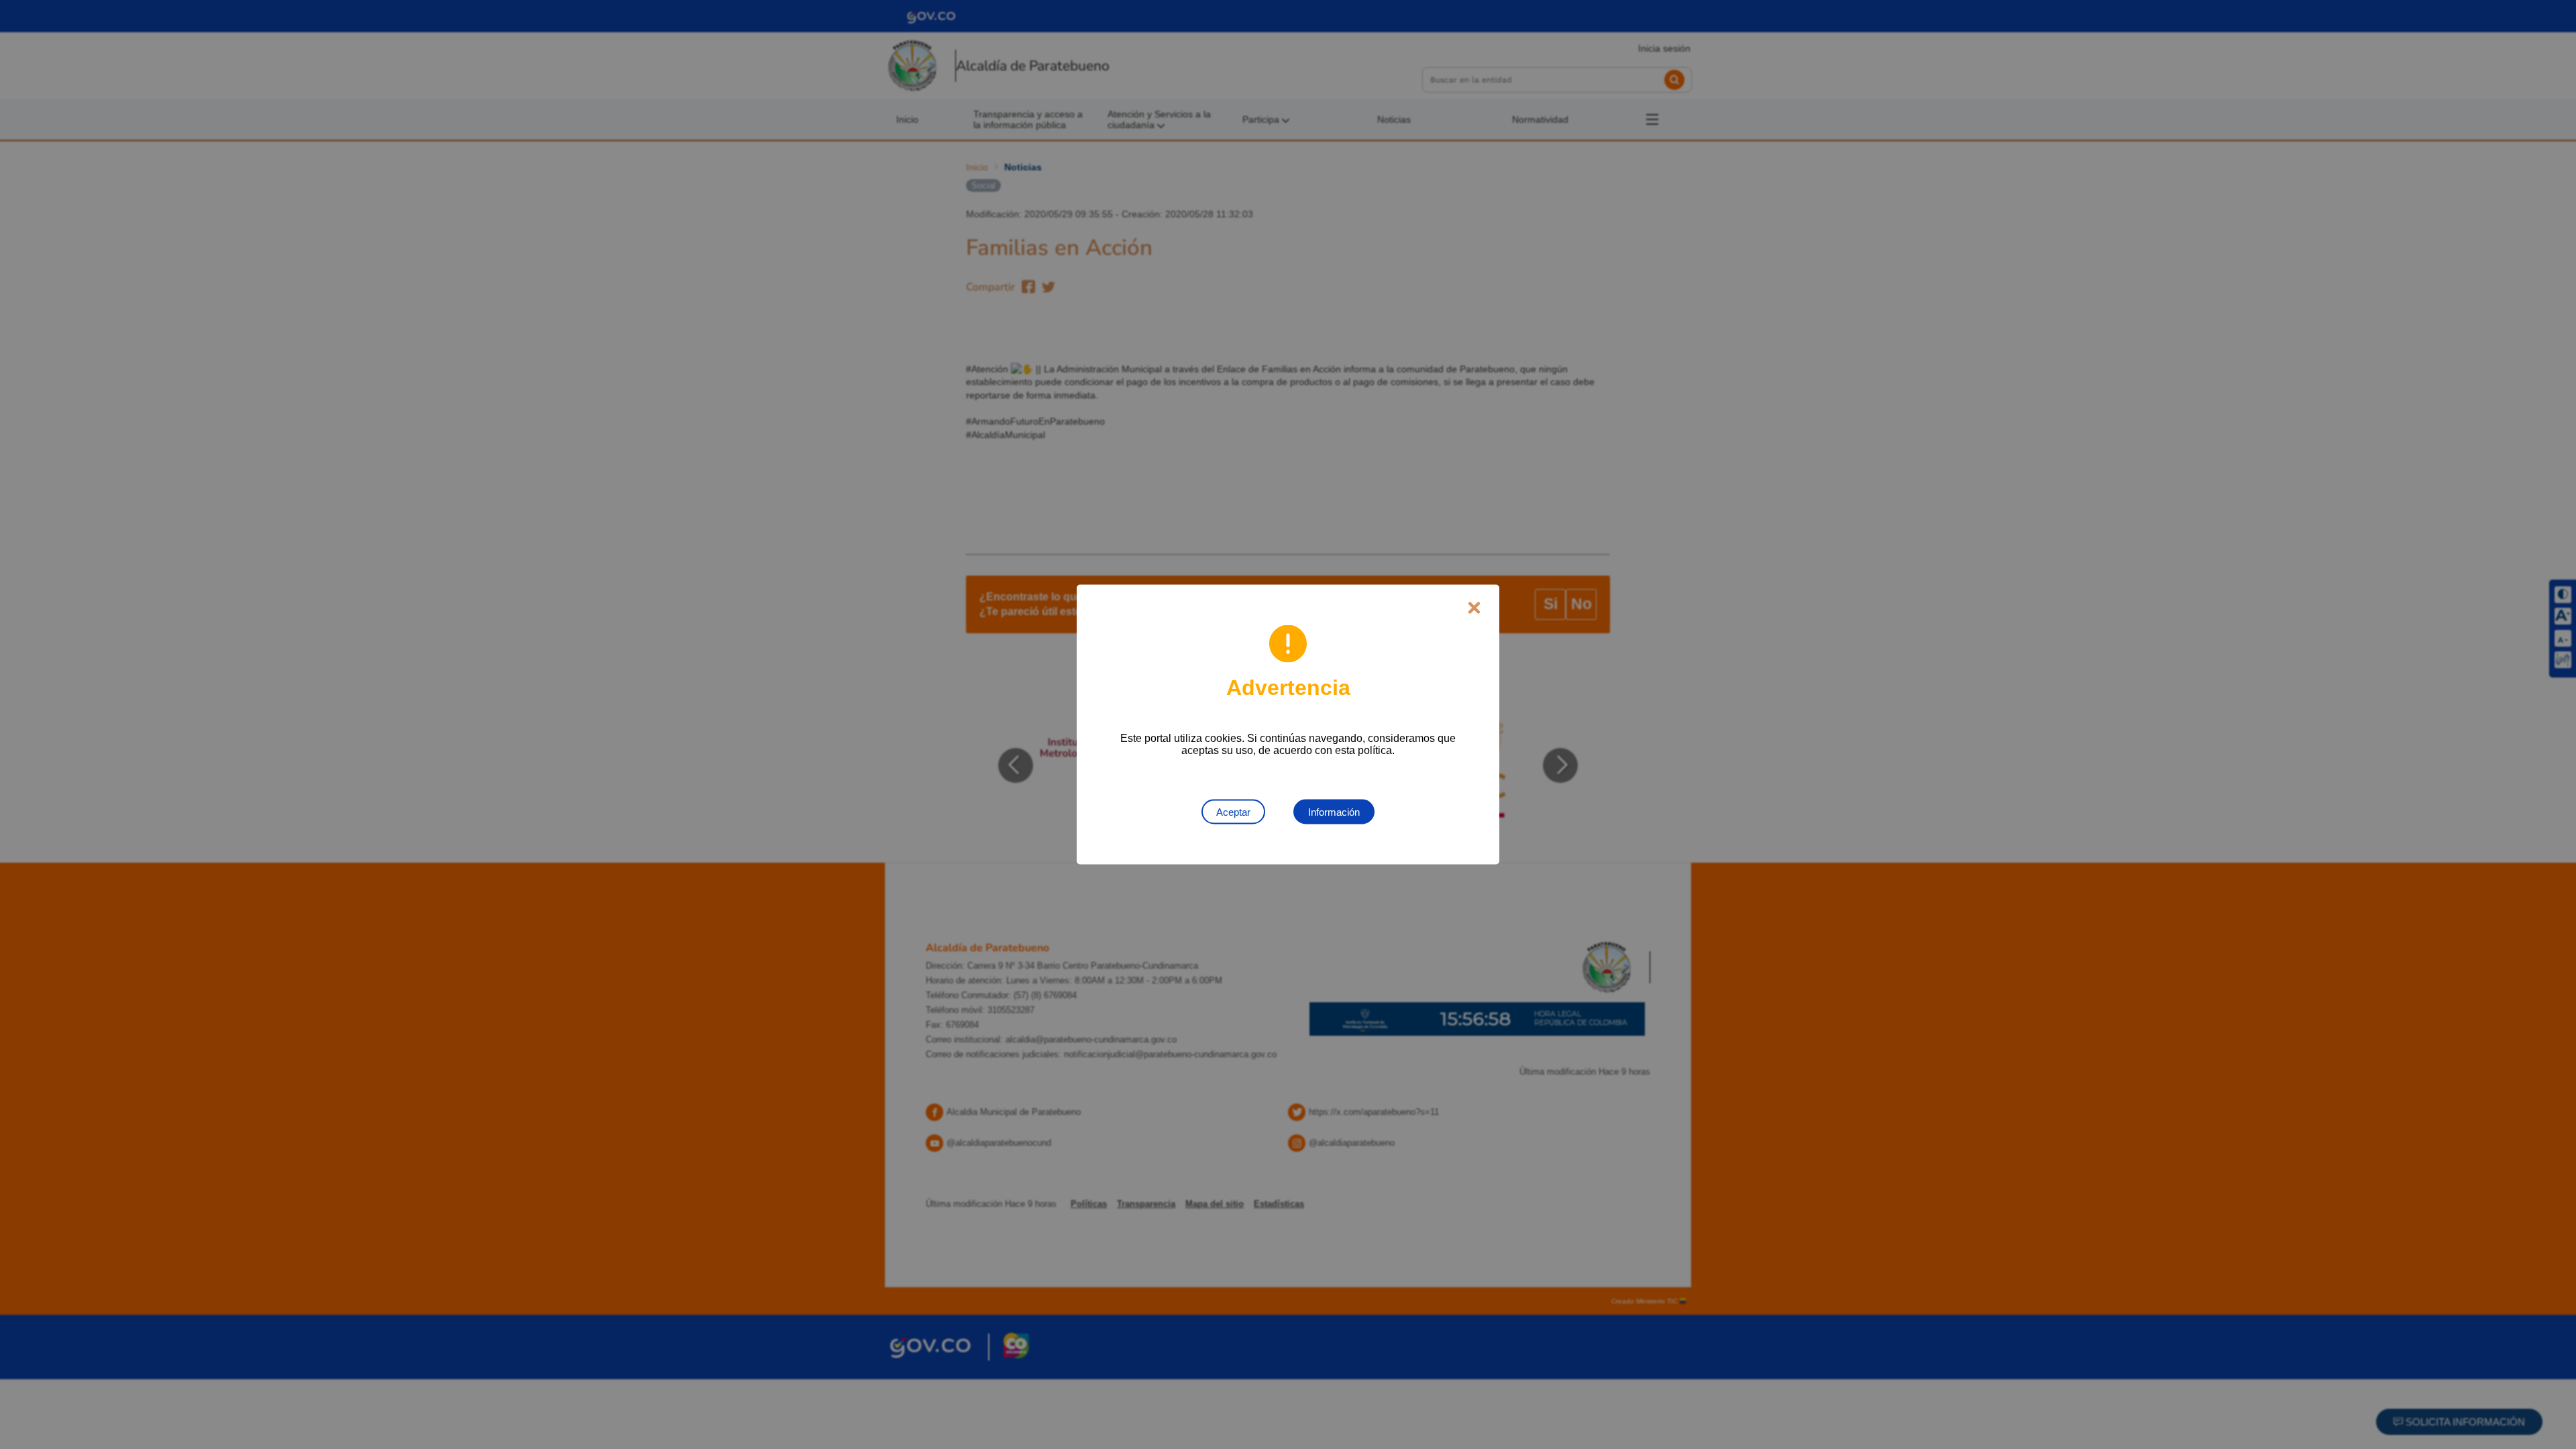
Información (1334, 812)
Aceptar (1233, 812)
